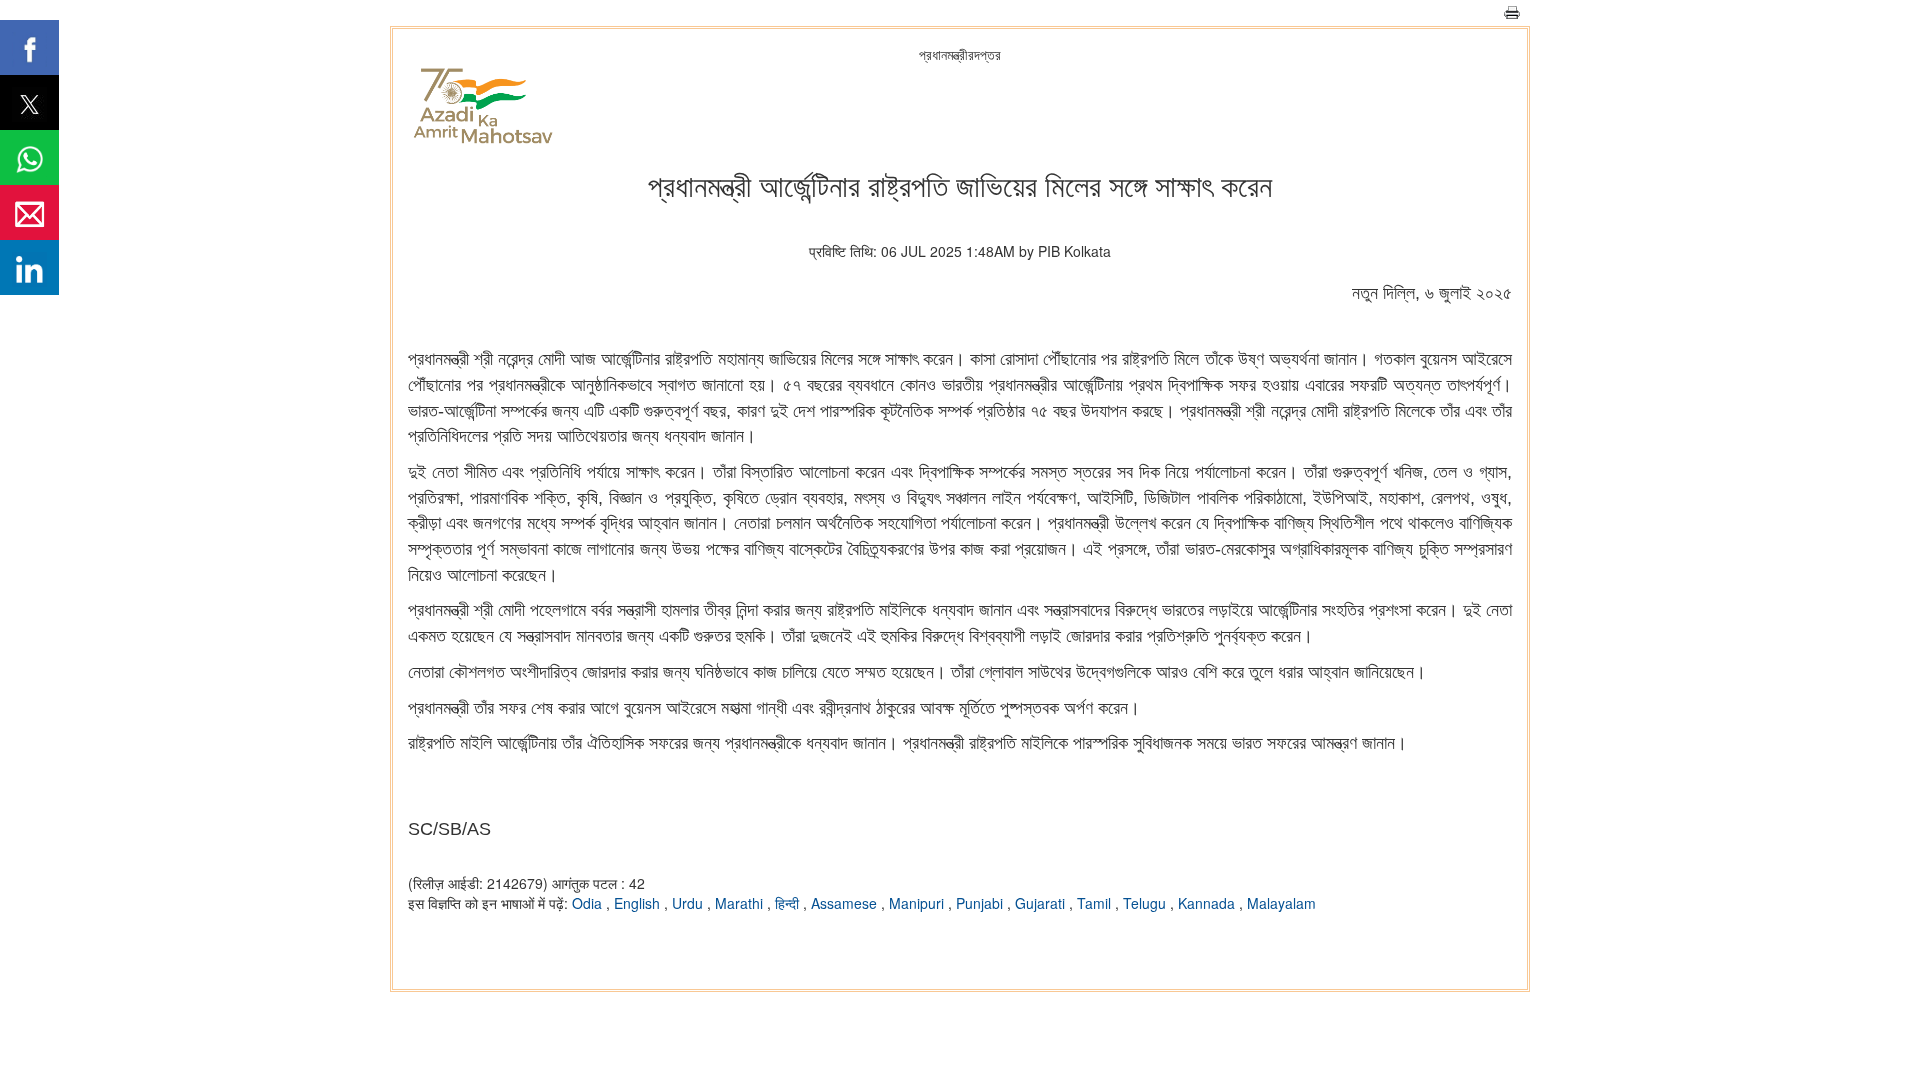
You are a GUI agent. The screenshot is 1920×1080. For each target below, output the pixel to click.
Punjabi (981, 903)
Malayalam (1281, 903)
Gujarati (1042, 903)
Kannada (1208, 903)
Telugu (1146, 903)
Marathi (741, 903)
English (639, 903)
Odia (589, 903)
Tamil (1096, 903)
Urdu (689, 903)
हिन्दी (789, 903)
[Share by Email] (29, 212)
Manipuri (918, 903)
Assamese (846, 903)
